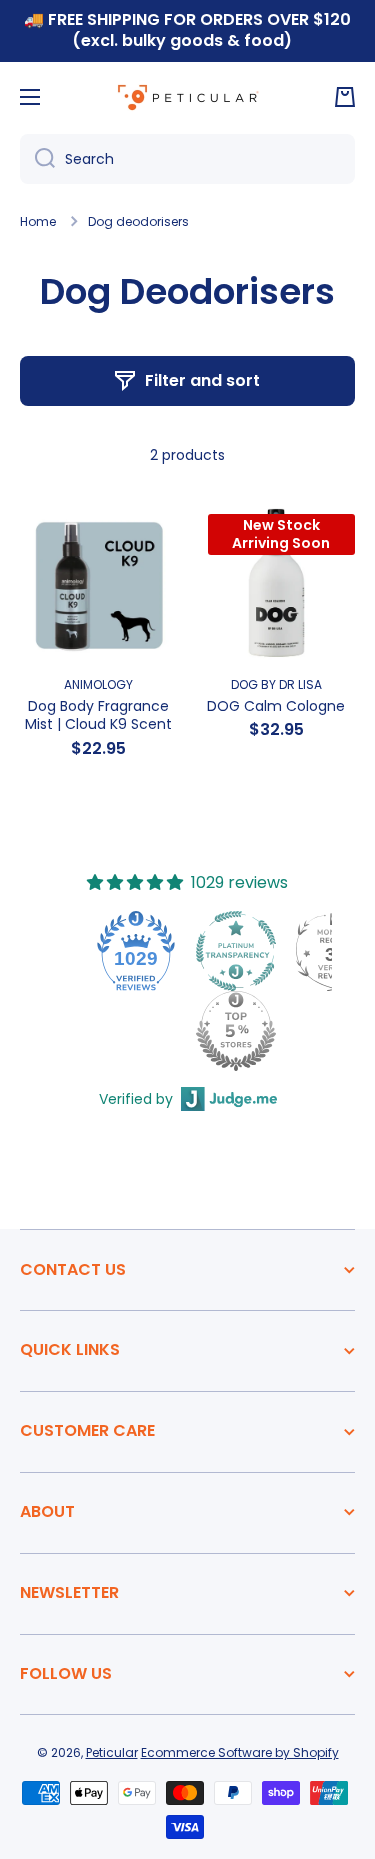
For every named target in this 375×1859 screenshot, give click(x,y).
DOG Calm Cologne (276, 706)
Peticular (112, 1752)
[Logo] (188, 97)
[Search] (37, 159)
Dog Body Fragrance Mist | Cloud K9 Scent (98, 715)
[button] (345, 97)
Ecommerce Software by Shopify (240, 1752)
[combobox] (187, 159)
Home (38, 222)
